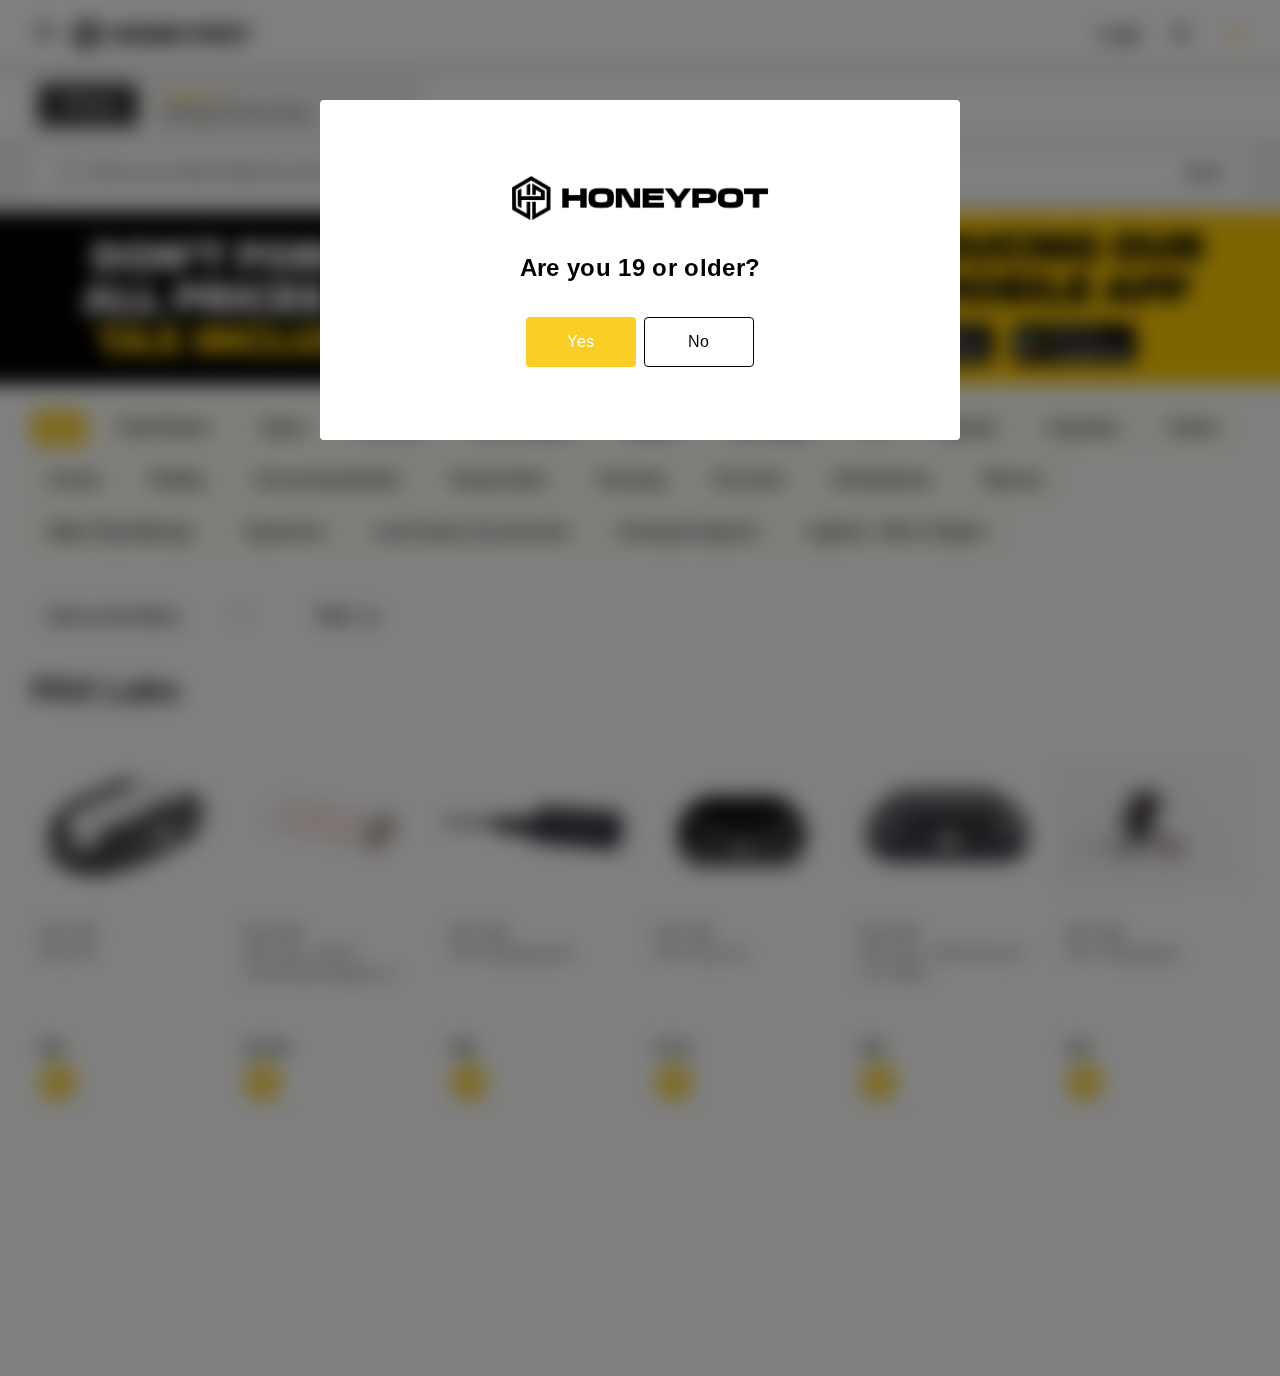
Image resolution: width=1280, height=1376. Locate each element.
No (698, 341)
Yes (580, 341)
